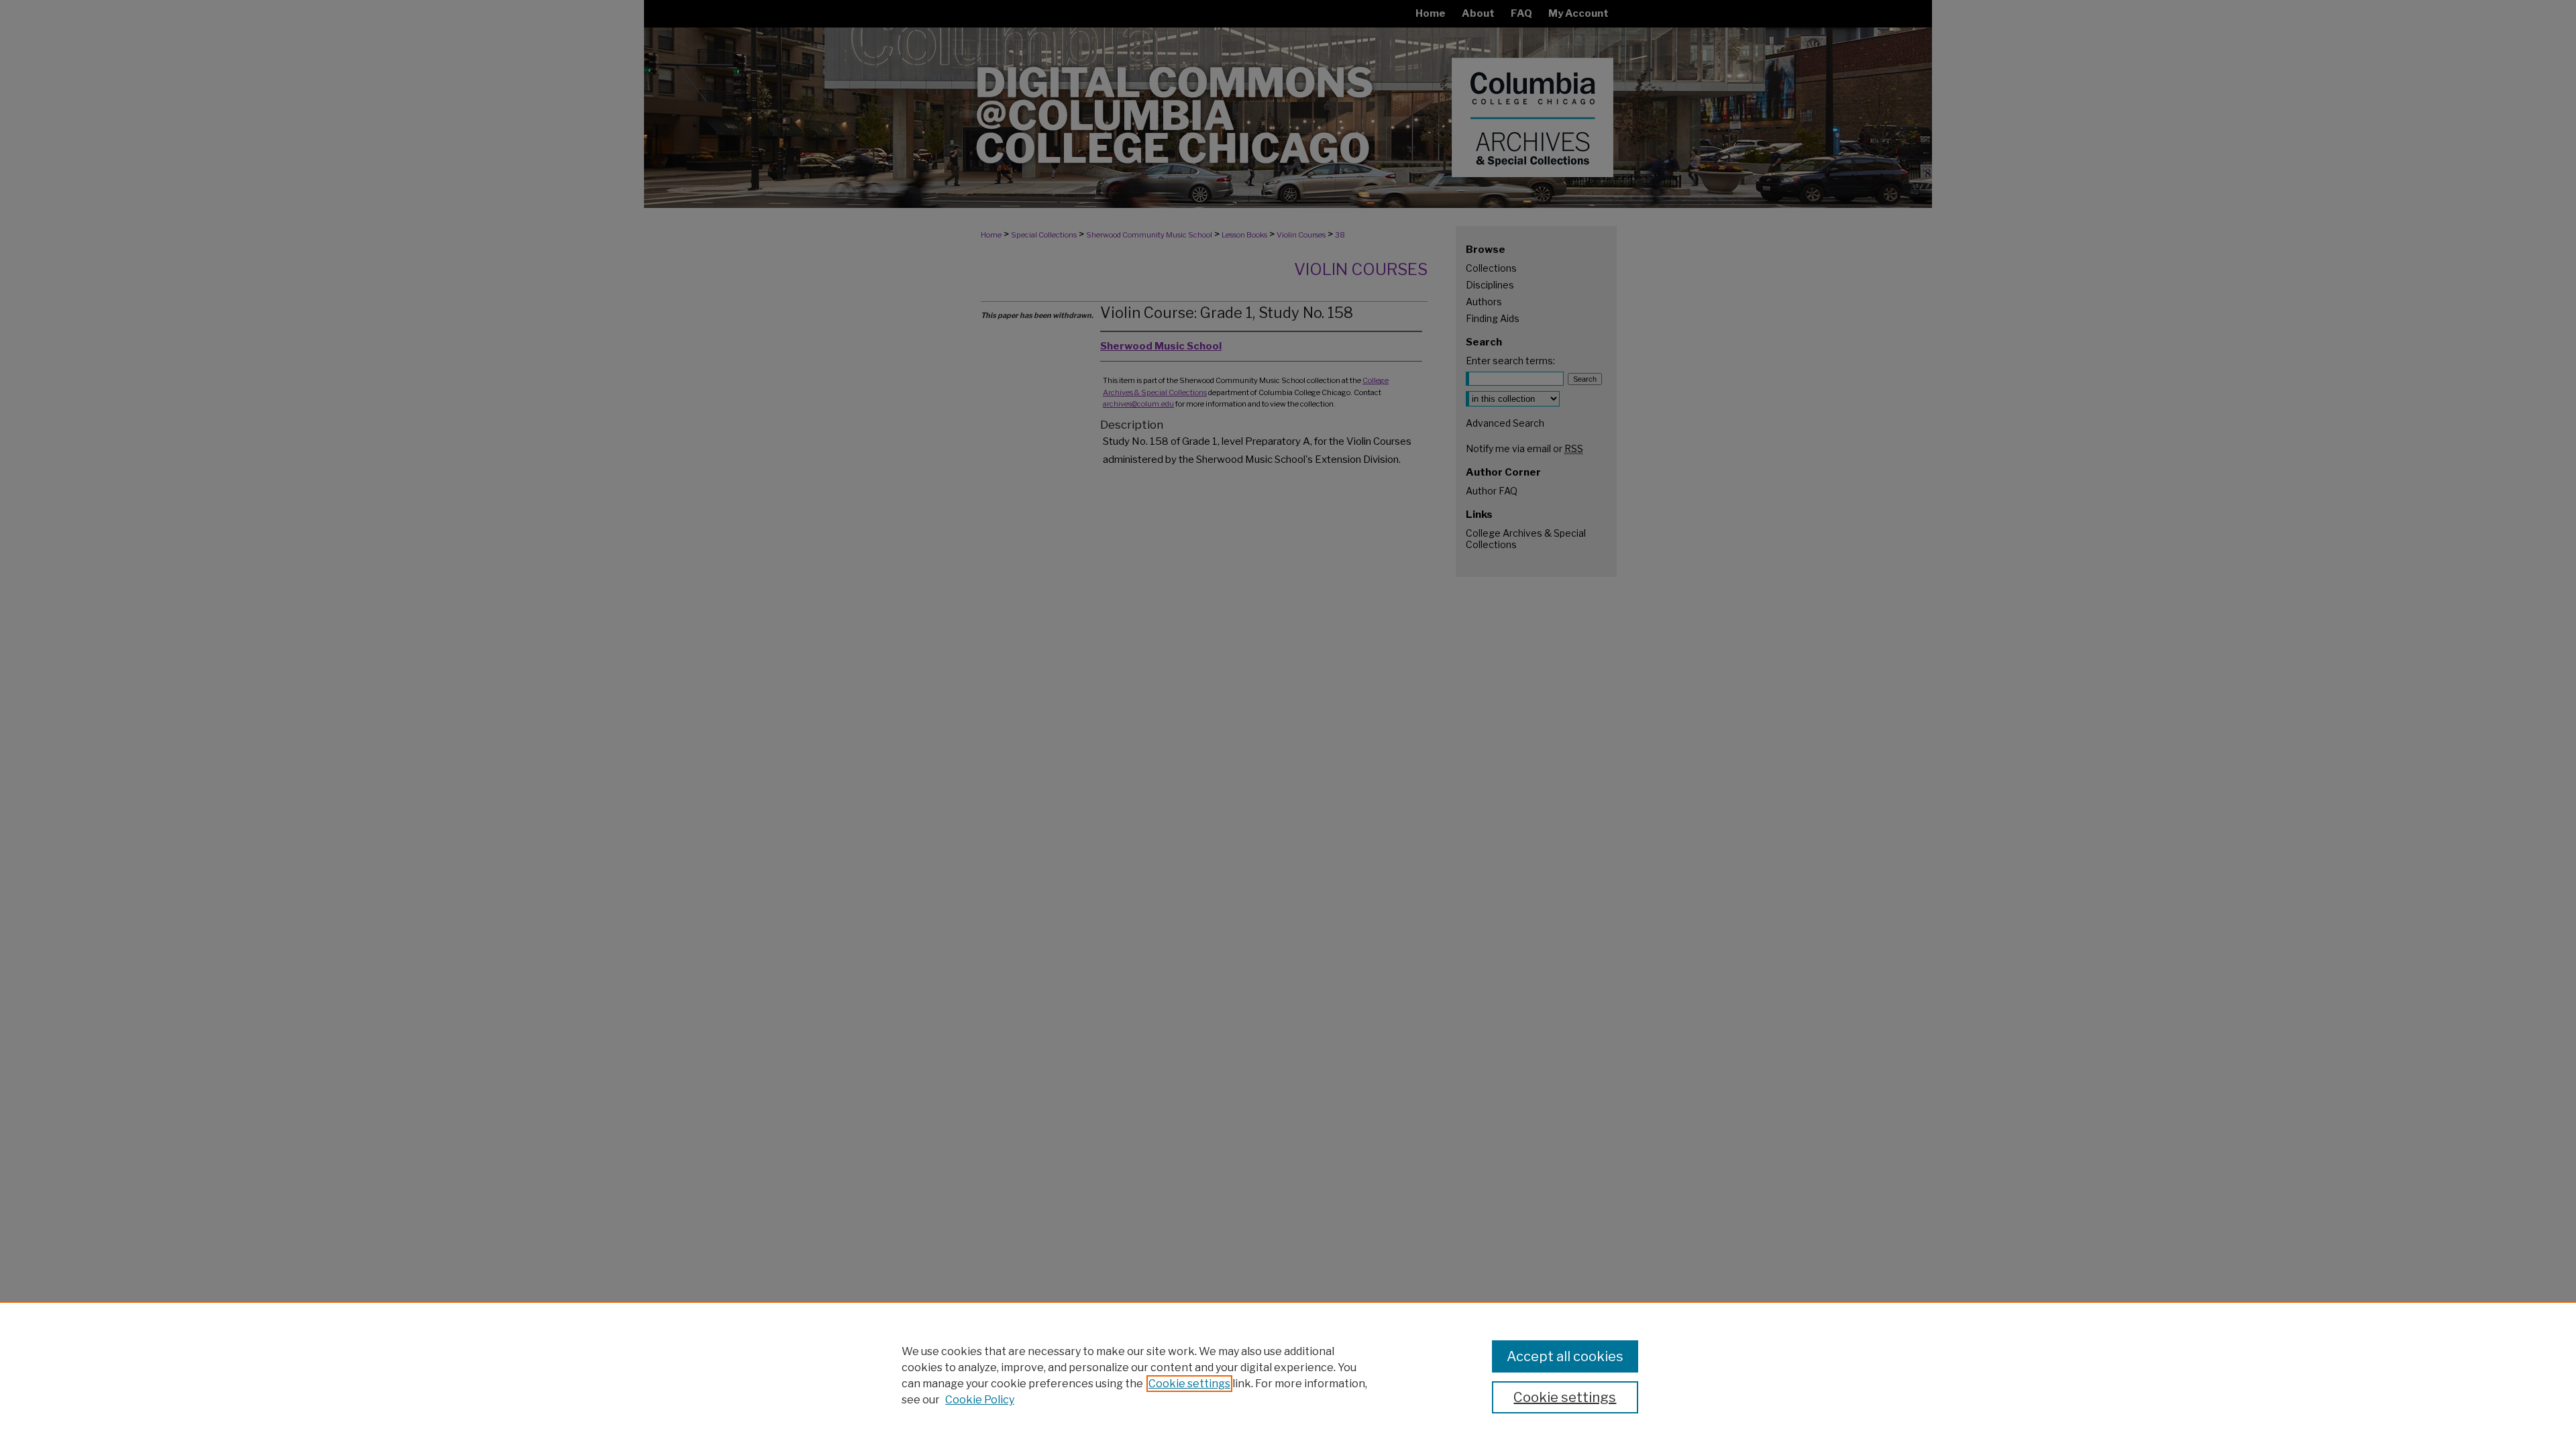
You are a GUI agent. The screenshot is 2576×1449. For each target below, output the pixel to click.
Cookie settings (1189, 1384)
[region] (1288, 1375)
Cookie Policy (980, 1400)
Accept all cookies (1565, 1356)
